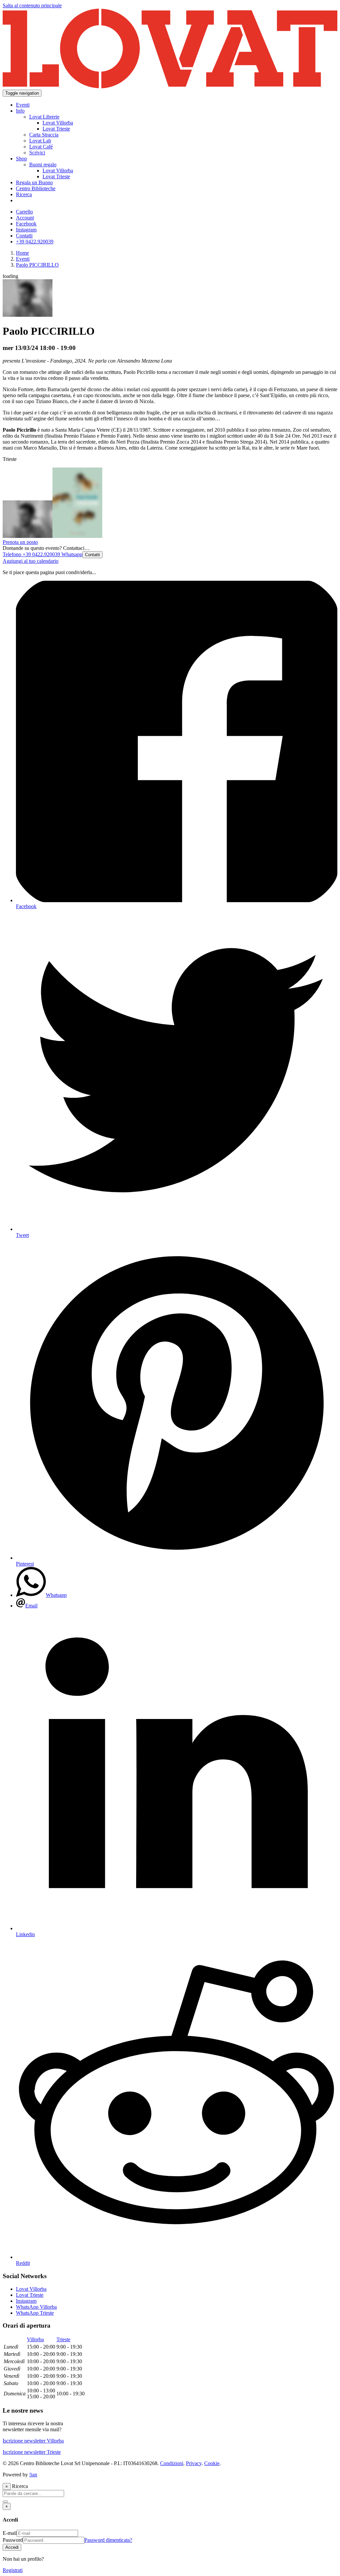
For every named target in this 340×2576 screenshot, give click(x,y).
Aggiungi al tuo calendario (31, 561)
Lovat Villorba (31, 2289)
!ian (33, 2475)
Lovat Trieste (30, 2295)
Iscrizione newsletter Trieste (32, 2452)
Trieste (63, 2339)
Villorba (35, 2339)
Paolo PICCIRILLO (37, 265)
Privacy (194, 2463)
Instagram (26, 2301)
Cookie (212, 2463)
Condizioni (172, 2463)
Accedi (12, 2547)
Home (22, 253)
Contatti (92, 555)
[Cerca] (5, 2502)
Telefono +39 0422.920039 (31, 554)
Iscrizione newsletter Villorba (33, 2441)
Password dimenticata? (108, 2540)
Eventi (23, 259)
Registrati (13, 2570)
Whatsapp (71, 554)
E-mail (10, 2533)
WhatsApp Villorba (36, 2307)
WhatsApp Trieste (35, 2313)
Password (13, 2540)
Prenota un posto (20, 542)
